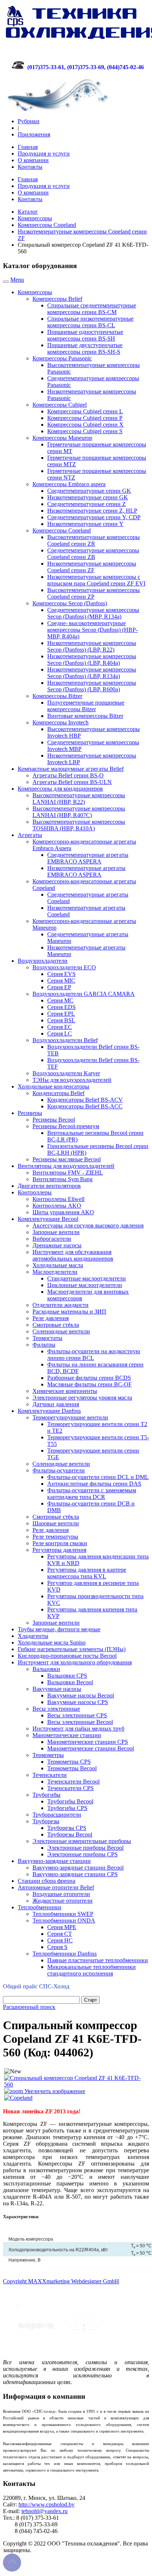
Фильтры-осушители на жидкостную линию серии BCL (94, 1355)
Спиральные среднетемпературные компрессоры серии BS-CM (92, 309)
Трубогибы (46, 1795)
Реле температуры (55, 1537)
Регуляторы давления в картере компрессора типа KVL (87, 1573)
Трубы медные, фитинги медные (59, 1629)
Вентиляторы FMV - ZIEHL (68, 1173)
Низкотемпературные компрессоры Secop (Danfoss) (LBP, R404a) (92, 660)
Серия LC (60, 1034)
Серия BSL (61, 1020)
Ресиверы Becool (54, 1120)
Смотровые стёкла (56, 1325)
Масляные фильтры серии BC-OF (89, 1384)
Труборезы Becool (70, 1834)
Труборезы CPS (67, 1828)
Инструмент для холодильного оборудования (75, 1662)
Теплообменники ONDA (64, 1921)
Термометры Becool (72, 1768)
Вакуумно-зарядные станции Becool (78, 1868)
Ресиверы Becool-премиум (66, 1126)
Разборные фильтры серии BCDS (89, 1378)
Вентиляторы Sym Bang (63, 1179)
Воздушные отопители (61, 1894)
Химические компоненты (65, 1391)
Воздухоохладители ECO (64, 967)
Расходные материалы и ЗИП (69, 1312)
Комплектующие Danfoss (49, 1411)
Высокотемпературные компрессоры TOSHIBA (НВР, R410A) (79, 825)
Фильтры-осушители (59, 1470)
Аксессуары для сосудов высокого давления (88, 1225)
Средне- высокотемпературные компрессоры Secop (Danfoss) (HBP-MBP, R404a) (92, 630)
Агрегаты (30, 835)
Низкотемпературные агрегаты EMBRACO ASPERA (86, 871)
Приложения (34, 134)
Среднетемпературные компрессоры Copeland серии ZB (93, 554)
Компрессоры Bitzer (57, 696)
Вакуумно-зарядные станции (54, 1861)
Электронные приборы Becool (85, 1848)
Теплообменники (39, 1907)
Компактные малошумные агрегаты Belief (71, 769)
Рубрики (29, 121)
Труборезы (46, 1821)
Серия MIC (61, 981)
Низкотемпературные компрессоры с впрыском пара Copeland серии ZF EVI (96, 580)
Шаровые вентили (56, 1523)
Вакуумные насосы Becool (81, 1695)
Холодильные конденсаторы (53, 1086)
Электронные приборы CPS (82, 1854)
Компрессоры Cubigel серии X (85, 425)
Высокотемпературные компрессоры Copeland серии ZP (94, 593)
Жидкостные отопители (63, 1901)
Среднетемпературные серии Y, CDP (94, 517)
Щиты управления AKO (63, 1212)
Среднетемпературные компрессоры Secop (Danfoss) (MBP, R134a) (93, 613)
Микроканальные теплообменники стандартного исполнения (91, 1970)
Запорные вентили (56, 1232)
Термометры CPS (69, 1762)
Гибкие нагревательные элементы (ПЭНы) (72, 1649)
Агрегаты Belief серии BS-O (68, 775)
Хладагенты (33, 1636)
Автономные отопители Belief (56, 1887)
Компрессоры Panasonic (62, 358)
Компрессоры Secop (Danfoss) (70, 603)
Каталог (28, 212)
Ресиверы (30, 1113)
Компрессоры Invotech (61, 722)
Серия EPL (61, 1014)
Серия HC (60, 1940)
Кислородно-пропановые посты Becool (67, 1656)
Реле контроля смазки (60, 1543)
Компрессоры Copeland (47, 225)
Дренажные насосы (57, 1245)
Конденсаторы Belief (58, 1093)
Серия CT (60, 1934)
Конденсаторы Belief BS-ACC (85, 1106)
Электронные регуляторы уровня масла (82, 1398)
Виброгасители (52, 1239)
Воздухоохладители (43, 961)
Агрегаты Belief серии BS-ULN (72, 782)
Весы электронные (56, 1709)
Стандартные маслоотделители (87, 1278)
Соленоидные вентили (61, 1331)
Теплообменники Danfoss (65, 1954)
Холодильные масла (58, 1265)
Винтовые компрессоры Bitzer (85, 716)
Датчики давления (56, 1404)
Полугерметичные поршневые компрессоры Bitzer (86, 706)
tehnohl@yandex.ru (44, 2511)
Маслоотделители (55, 1272)
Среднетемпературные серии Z (87, 504)
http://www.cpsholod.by (46, 2504)
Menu (17, 280)
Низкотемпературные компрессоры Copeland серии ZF (92, 567)
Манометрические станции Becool (91, 1748)
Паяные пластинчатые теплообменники (98, 1960)
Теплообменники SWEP (63, 1914)
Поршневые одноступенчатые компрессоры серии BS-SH (85, 335)
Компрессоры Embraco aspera (69, 484)
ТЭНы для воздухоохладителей (72, 1080)
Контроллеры (35, 1192)
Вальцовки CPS (67, 1676)
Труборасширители (57, 1815)
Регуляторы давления (59, 1550)
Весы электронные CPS (77, 1715)
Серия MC (60, 1000)
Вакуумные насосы (57, 1689)
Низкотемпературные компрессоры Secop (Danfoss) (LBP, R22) (92, 646)
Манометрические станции (67, 1735)
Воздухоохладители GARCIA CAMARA (84, 994)
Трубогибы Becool (70, 1801)
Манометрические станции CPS (88, 1742)
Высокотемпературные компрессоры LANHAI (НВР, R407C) (79, 812)
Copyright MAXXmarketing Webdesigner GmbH (61, 2281)
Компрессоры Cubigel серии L (85, 411)
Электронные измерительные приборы (82, 1841)
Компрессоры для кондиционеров (60, 789)
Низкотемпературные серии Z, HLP (92, 511)
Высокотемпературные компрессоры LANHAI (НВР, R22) (79, 799)
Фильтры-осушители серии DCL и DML (98, 1477)
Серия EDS (61, 1007)
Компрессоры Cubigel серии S (85, 431)
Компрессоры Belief (57, 299)
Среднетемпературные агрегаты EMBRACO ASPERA (88, 858)
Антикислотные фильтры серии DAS (94, 1484)
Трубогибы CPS (67, 1808)
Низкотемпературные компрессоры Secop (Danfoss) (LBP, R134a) (92, 673)
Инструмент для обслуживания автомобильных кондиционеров (73, 1255)
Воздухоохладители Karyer (66, 1073)
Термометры (48, 1755)
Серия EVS (61, 974)
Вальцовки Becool (70, 1682)
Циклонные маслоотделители (85, 1285)
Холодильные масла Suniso (52, 1642)
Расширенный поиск (29, 2007)
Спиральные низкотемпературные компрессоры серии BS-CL (90, 322)
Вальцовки (46, 1669)
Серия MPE (62, 1927)
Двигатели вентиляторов (49, 1186)
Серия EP (59, 987)
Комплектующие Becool (48, 1219)
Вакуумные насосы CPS (78, 1702)
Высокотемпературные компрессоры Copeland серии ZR (94, 540)
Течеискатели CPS (70, 1788)
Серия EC (60, 1027)
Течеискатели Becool (73, 1782)
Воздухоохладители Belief (65, 1040)
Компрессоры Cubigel (60, 405)
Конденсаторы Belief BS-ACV (85, 1100)
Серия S (57, 1947)
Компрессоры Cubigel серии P (85, 418)
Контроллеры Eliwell (58, 1199)
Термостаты (47, 1338)
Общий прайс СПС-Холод (36, 1986)
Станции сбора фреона (46, 1881)
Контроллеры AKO (57, 1206)
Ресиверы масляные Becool (67, 1159)
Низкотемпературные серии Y (85, 524)
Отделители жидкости (61, 1305)
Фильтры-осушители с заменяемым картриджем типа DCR (92, 1494)
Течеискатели (50, 1775)
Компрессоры (35, 218)
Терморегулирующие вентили (70, 1417)
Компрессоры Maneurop (62, 438)
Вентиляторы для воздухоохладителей (66, 1166)
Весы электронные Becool (80, 1722)
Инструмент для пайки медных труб (78, 1729)
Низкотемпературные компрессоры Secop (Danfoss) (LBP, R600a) (92, 686)
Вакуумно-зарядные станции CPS (75, 1874)
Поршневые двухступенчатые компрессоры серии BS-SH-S (85, 348)
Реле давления (51, 1318)
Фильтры (44, 1345)
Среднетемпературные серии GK (89, 491)
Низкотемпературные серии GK (88, 497)
